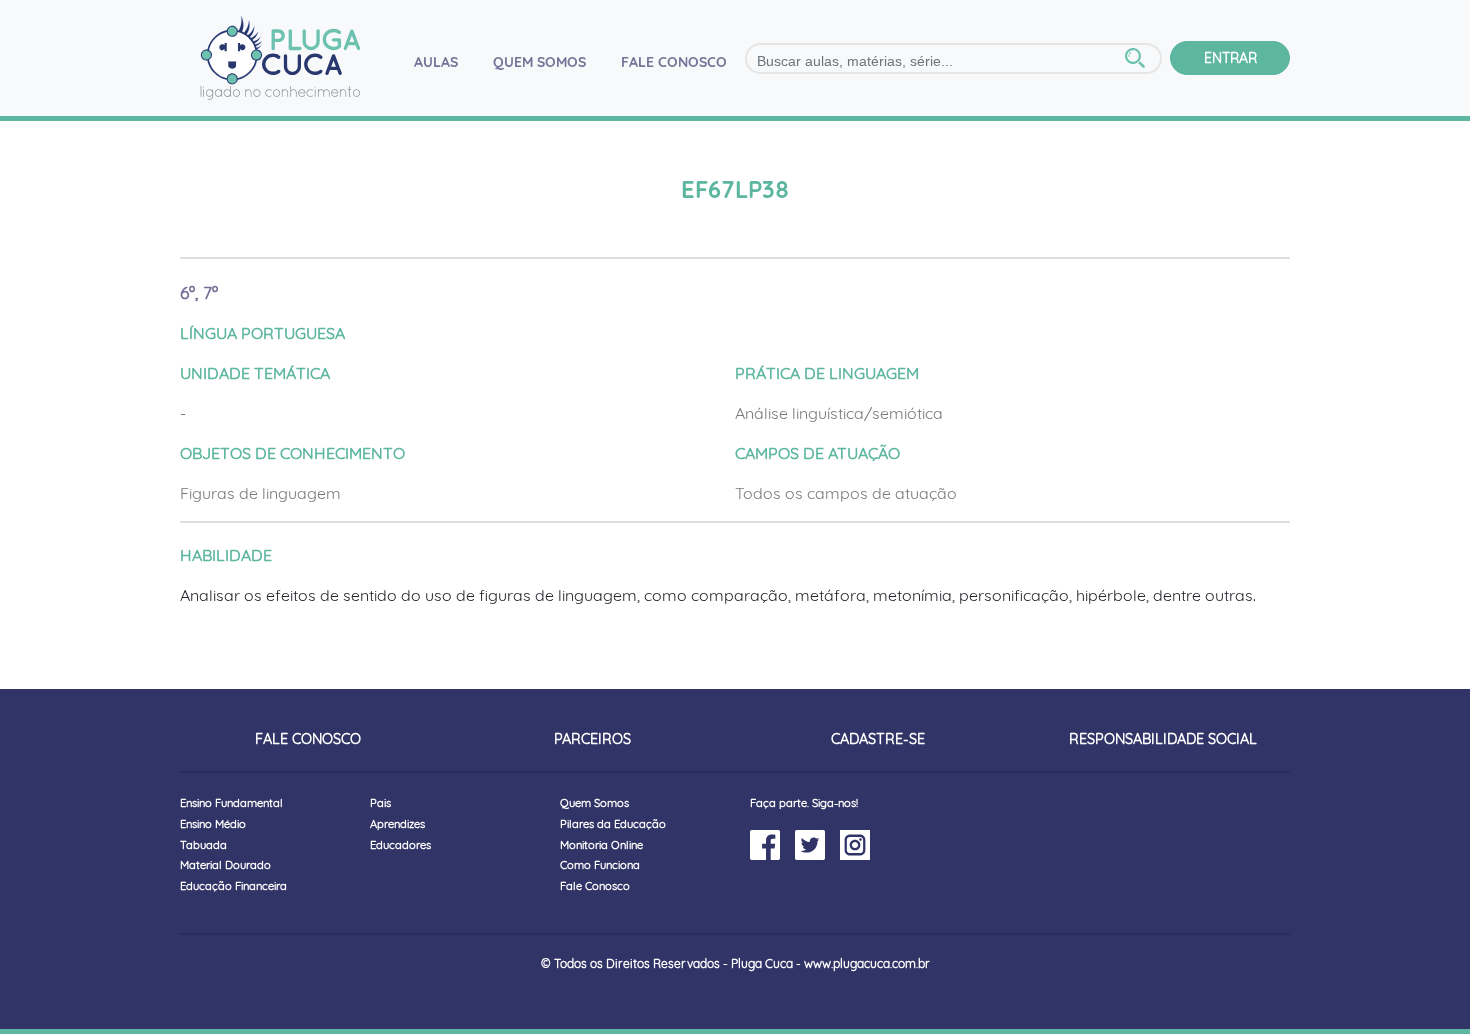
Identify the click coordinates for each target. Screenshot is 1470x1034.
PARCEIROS (592, 739)
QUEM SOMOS (539, 62)
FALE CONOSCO (674, 62)
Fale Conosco (595, 886)
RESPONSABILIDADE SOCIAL (1163, 739)
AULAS (444, 62)
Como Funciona (600, 865)
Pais (380, 803)
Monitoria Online (601, 845)
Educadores (400, 845)
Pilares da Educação (613, 824)
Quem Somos (594, 803)
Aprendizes (397, 824)
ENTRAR (1230, 57)
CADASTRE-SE (878, 739)
